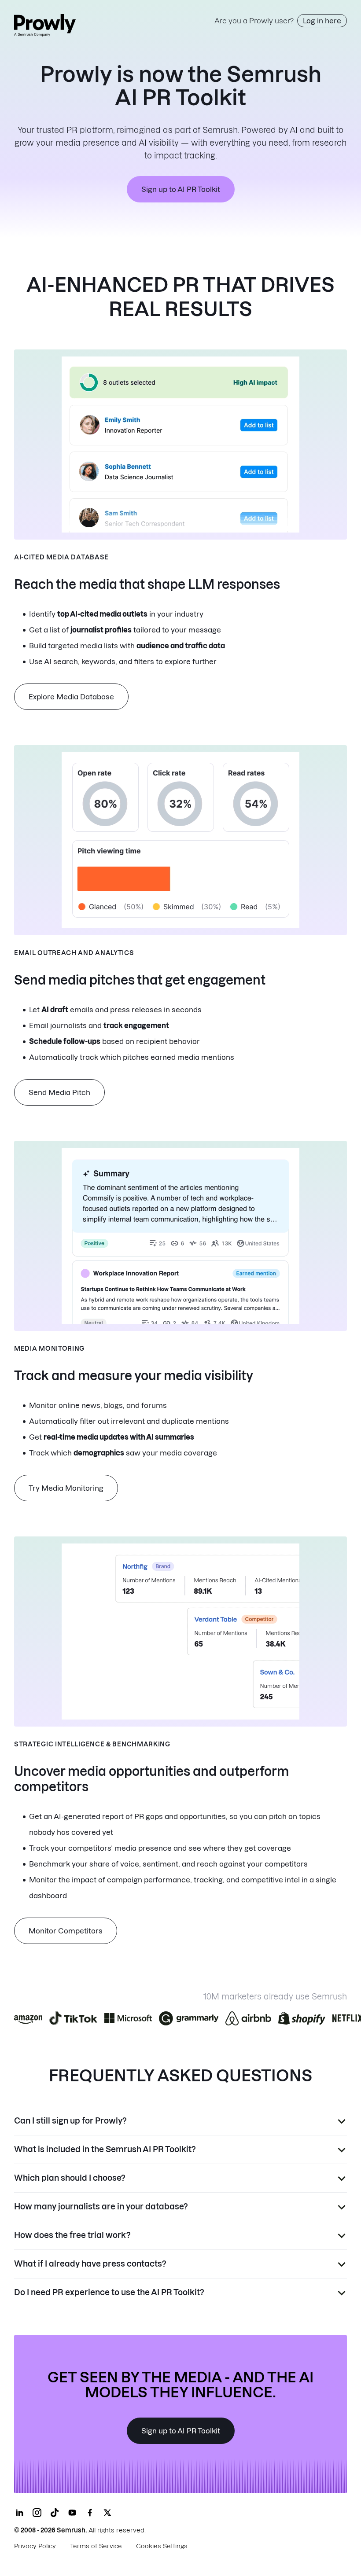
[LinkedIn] (19, 2513)
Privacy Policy (35, 2546)
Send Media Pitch (59, 1092)
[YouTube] (72, 2513)
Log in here (322, 21)
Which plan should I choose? (70, 2178)
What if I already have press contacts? (90, 2264)
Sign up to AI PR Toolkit (181, 189)
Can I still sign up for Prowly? (70, 2121)
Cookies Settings (162, 2546)
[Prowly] (45, 25)
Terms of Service (96, 2546)
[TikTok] (55, 2513)
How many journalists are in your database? (101, 2207)
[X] (107, 2513)
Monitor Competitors (66, 1931)
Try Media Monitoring (66, 1488)
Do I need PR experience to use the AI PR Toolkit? (109, 2292)
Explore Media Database (71, 697)
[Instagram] (37, 2513)
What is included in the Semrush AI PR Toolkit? (105, 2149)
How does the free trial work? (72, 2235)
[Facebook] (90, 2513)
